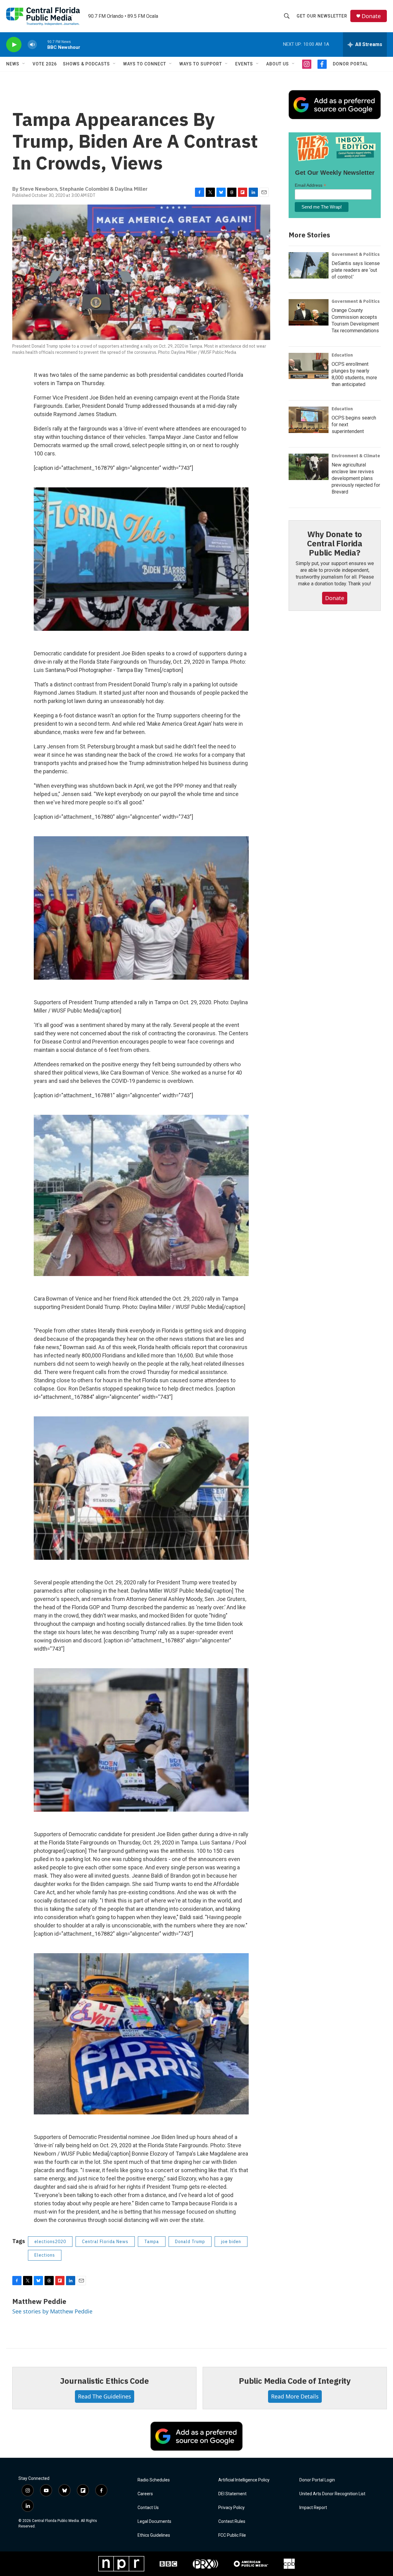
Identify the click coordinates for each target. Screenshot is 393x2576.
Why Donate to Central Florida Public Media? (335, 543)
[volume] (32, 45)
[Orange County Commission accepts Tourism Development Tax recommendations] (309, 312)
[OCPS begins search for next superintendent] (309, 420)
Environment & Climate (356, 456)
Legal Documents (154, 2521)
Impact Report (313, 2508)
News (13, 64)
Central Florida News (105, 2242)
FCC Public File (232, 2535)
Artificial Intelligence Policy (244, 2480)
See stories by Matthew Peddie (52, 2311)
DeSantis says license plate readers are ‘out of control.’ (356, 270)
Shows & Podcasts (86, 64)
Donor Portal (350, 64)
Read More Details (295, 2396)
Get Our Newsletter (322, 16)
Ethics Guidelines (154, 2535)
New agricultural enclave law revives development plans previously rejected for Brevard (356, 478)
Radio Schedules (154, 2480)
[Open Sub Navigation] (24, 64)
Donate (371, 16)
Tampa (152, 2242)
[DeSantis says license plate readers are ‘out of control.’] (309, 265)
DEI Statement (232, 2494)
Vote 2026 (45, 64)
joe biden (231, 2242)
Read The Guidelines (105, 2396)
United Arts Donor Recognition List (332, 2494)
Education (342, 355)
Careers (145, 2494)
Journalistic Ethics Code (104, 2381)
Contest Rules (232, 2521)
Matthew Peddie (39, 2301)
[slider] (42, 44)
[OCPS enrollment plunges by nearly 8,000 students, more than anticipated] (309, 366)
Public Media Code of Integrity (295, 2381)
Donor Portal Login (317, 2480)
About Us (278, 64)
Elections (45, 2255)
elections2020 (50, 2242)
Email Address (310, 185)
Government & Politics (356, 254)
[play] (14, 45)
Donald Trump (190, 2242)
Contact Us (148, 2508)
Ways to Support (201, 64)
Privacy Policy (232, 2508)
